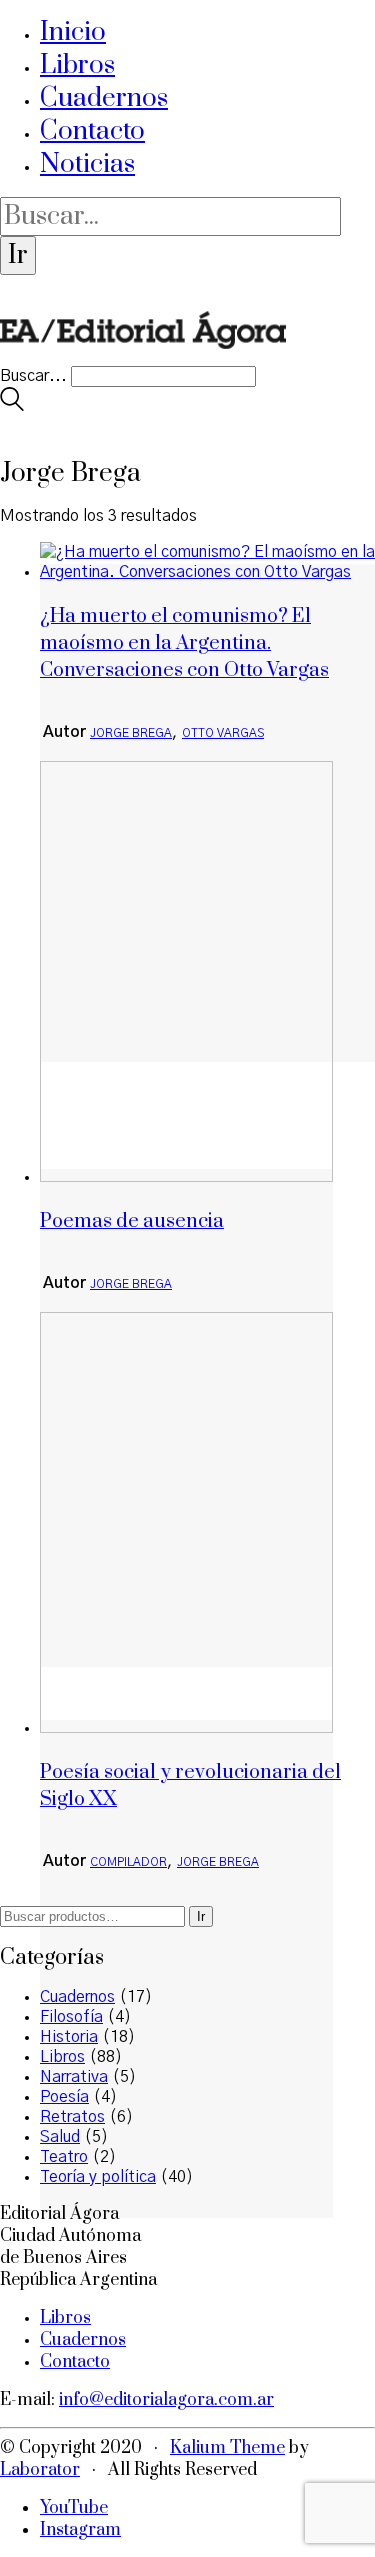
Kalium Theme (227, 2448)
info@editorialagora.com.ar (166, 2400)
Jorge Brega (131, 733)
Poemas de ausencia (132, 1221)
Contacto (92, 131)
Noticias (87, 164)
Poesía (64, 2097)
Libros (77, 65)
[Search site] (12, 406)
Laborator (40, 2470)
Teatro (64, 2157)
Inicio (73, 32)
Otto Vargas (223, 733)
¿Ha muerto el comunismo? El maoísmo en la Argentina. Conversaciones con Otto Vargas (184, 643)
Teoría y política (98, 2177)
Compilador (128, 1862)
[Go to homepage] (143, 356)
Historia (69, 2037)
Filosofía (71, 2017)
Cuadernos (104, 98)
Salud (60, 2137)
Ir (201, 1916)
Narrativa (74, 2077)
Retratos (72, 2117)
